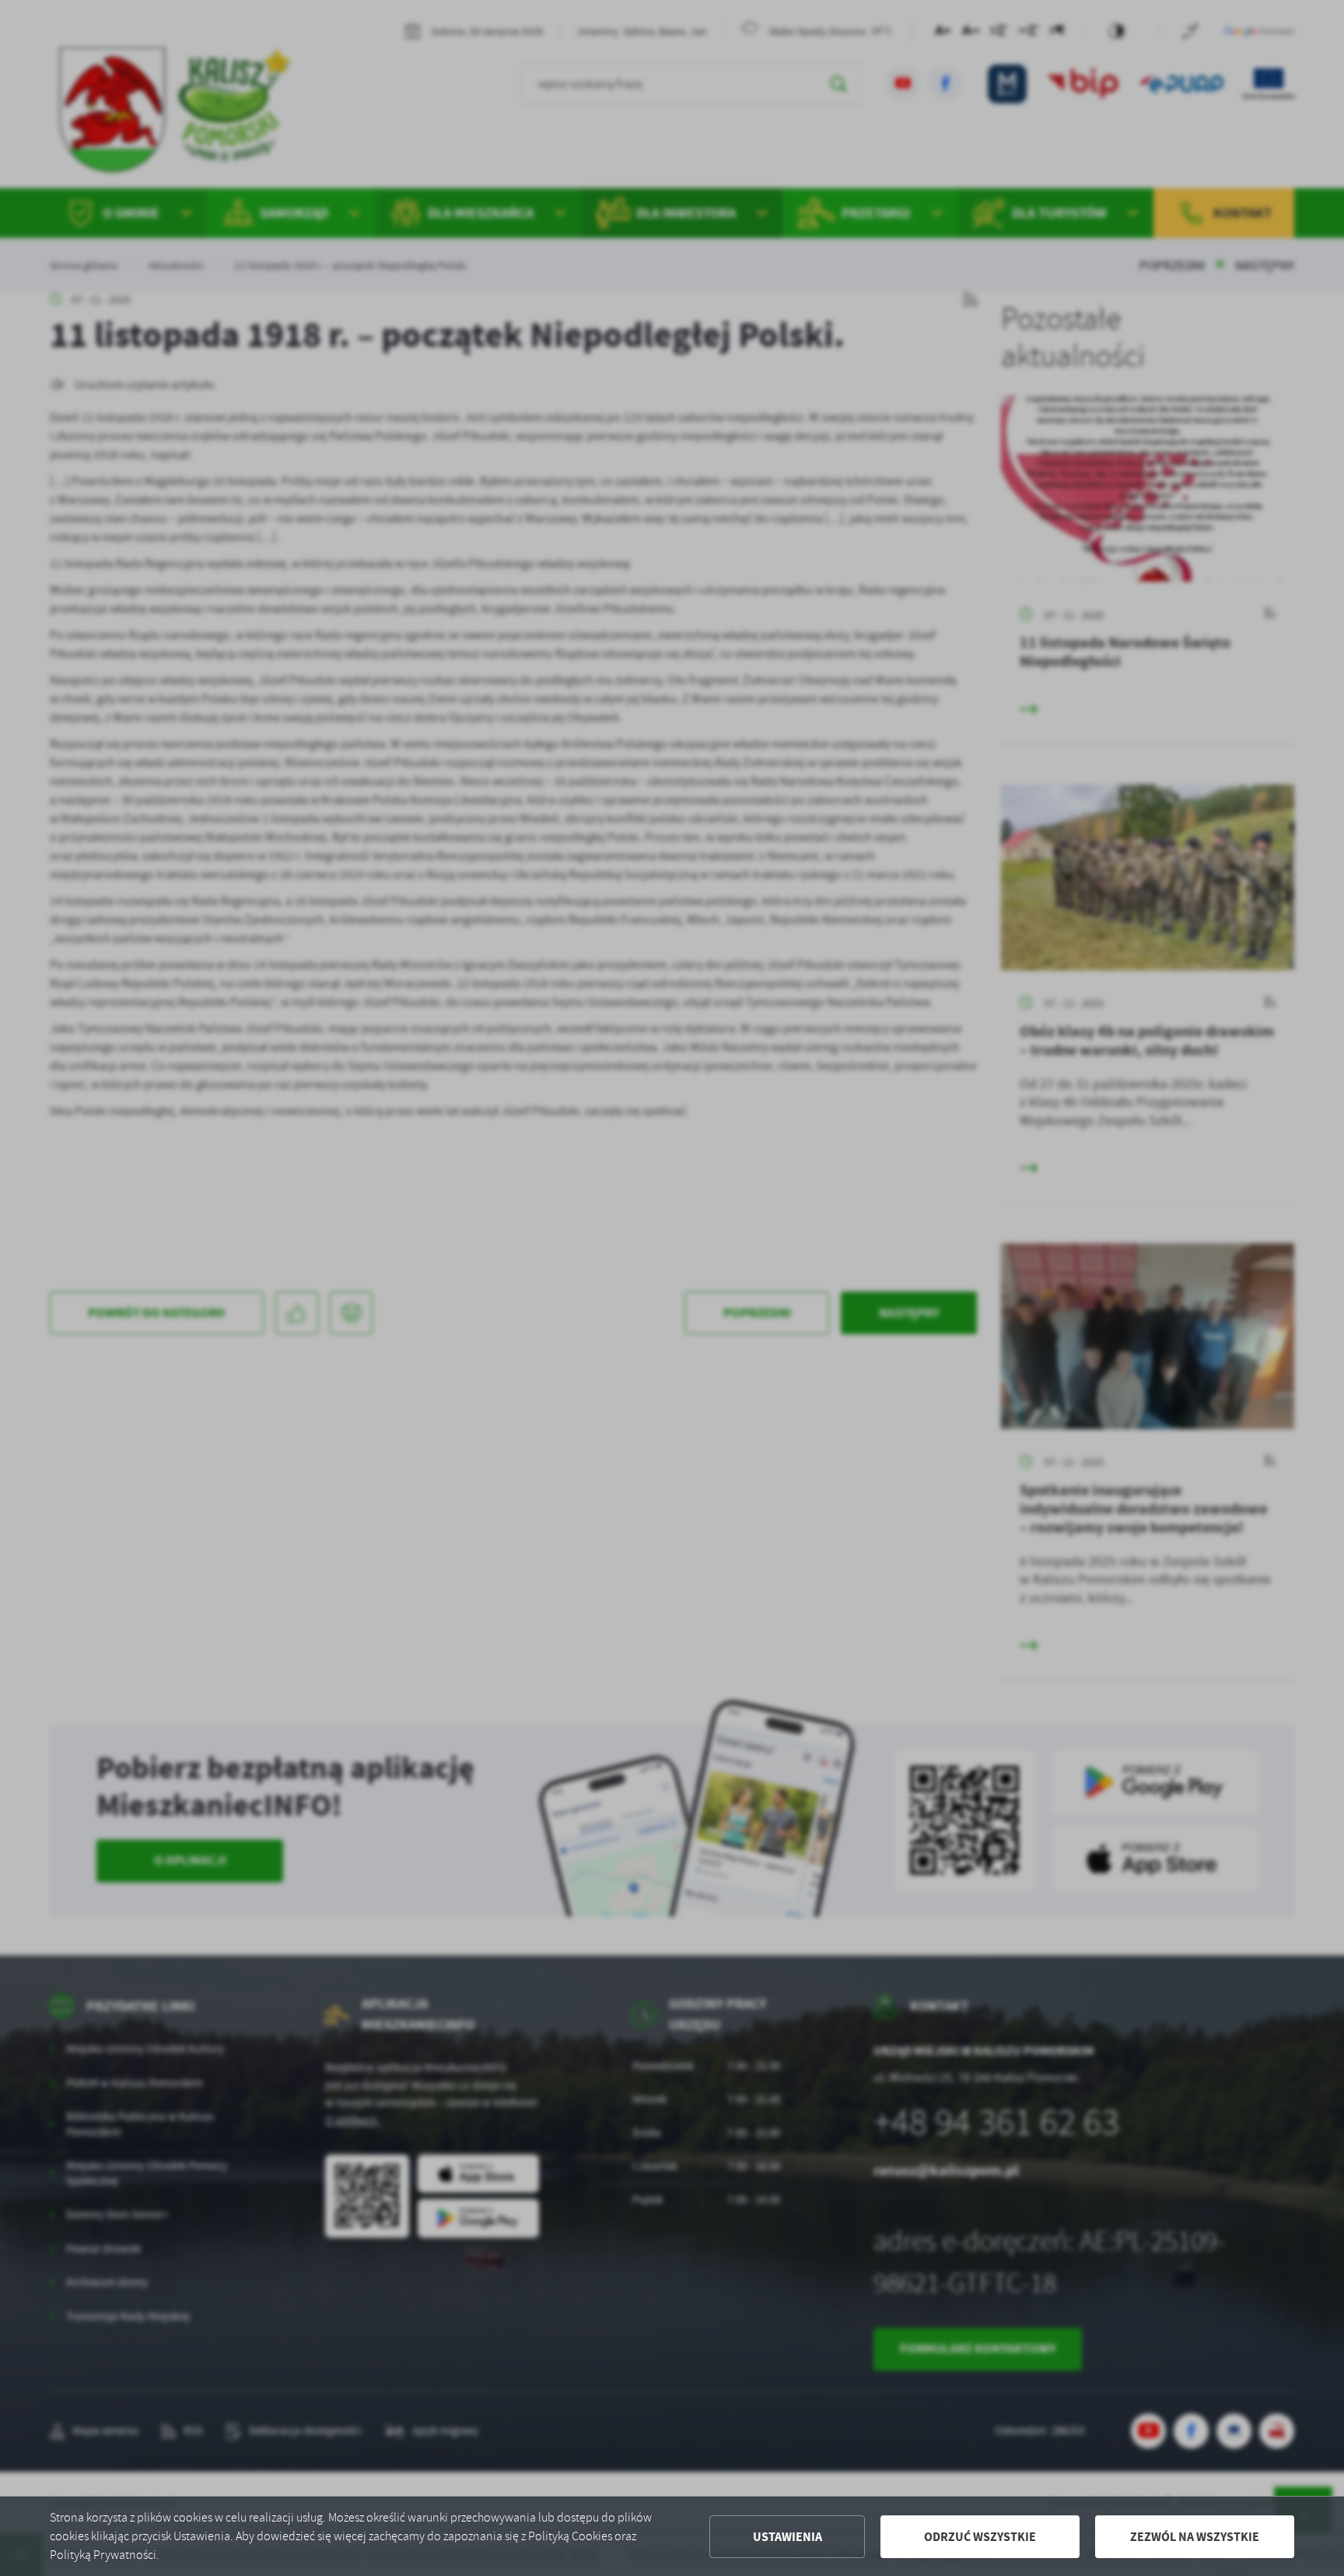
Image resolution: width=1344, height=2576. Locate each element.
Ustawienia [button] (787, 2537)
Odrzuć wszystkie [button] (980, 2537)
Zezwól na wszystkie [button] (1195, 2537)
